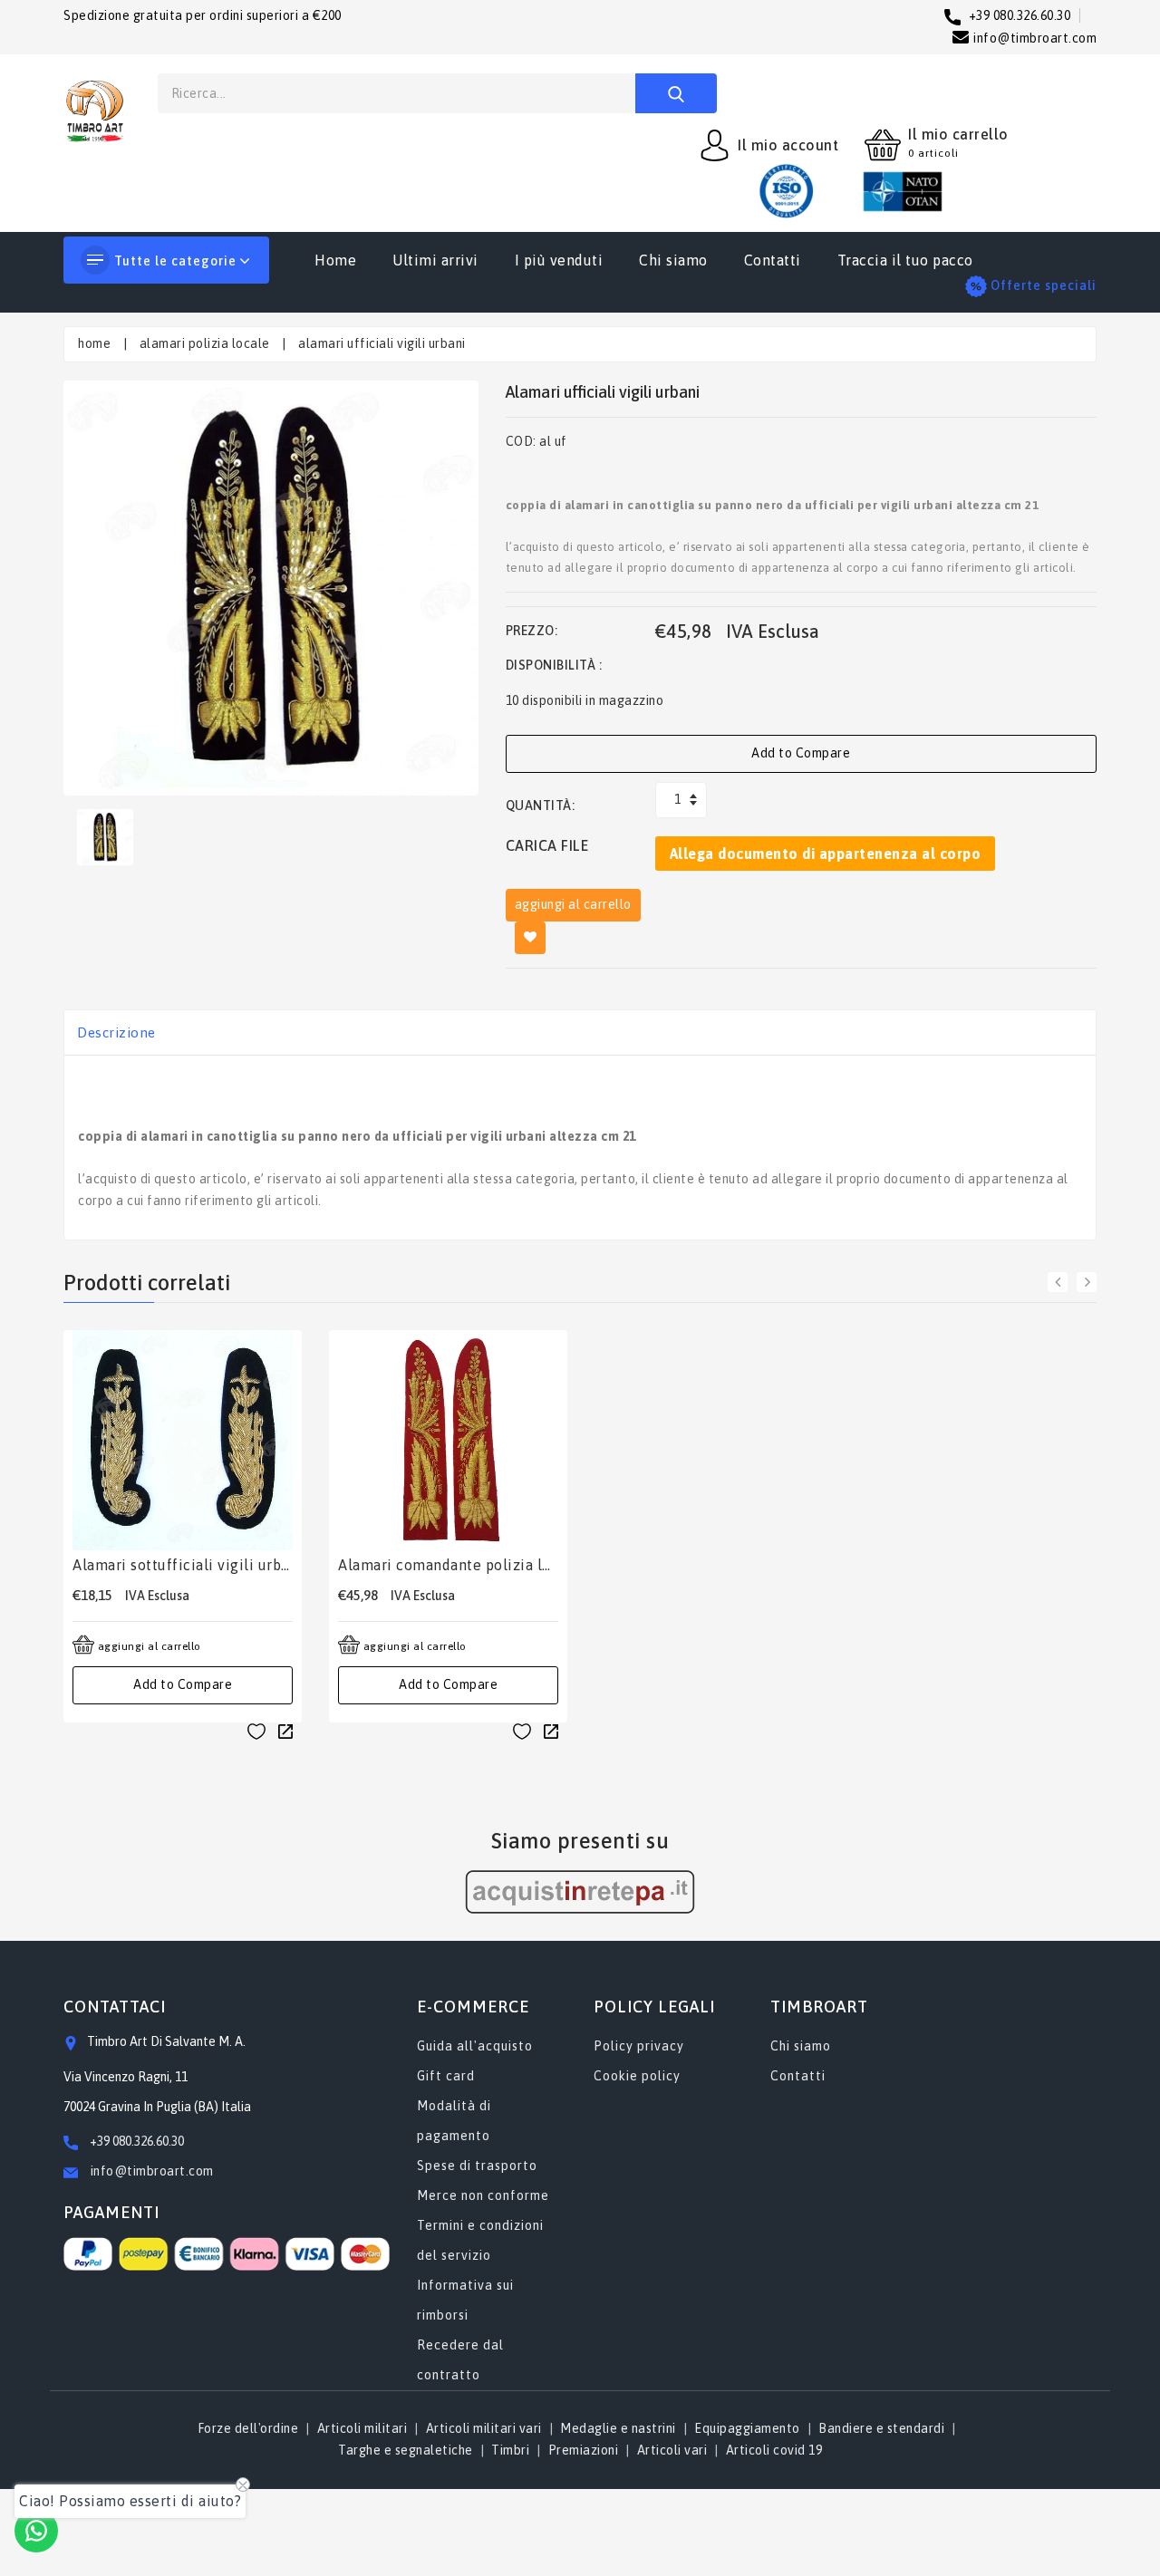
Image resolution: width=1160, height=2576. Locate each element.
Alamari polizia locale (205, 343)
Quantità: (541, 806)
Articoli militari (362, 2428)
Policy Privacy (639, 2046)
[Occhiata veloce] (285, 1731)
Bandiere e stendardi (881, 2428)
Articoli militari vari (484, 2428)
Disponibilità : (554, 665)
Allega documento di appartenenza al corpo (826, 854)
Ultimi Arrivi (435, 260)
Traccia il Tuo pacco (905, 260)
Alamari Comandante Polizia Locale (448, 1565)
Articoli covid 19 (774, 2450)
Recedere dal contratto (460, 2360)
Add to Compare (801, 753)
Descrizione (116, 1032)
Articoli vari (672, 2450)
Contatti (773, 260)
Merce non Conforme (483, 2195)
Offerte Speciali (1044, 285)
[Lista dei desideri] (256, 1731)
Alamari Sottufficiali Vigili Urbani (183, 1565)
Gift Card (446, 2076)
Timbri (510, 2450)
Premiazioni (584, 2450)
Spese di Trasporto (477, 2166)
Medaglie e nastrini (618, 2428)
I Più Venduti (559, 260)
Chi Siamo (673, 260)
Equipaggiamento (747, 2428)
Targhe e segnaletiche (406, 2450)
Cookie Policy (637, 2076)
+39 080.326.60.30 (137, 2141)
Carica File (547, 845)
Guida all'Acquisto (475, 2046)
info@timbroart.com (150, 2171)
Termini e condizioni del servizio (480, 2240)
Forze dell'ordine (248, 2428)
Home (335, 260)
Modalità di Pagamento (454, 2121)
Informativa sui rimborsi (465, 2300)
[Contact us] (36, 2531)
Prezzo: (532, 631)
